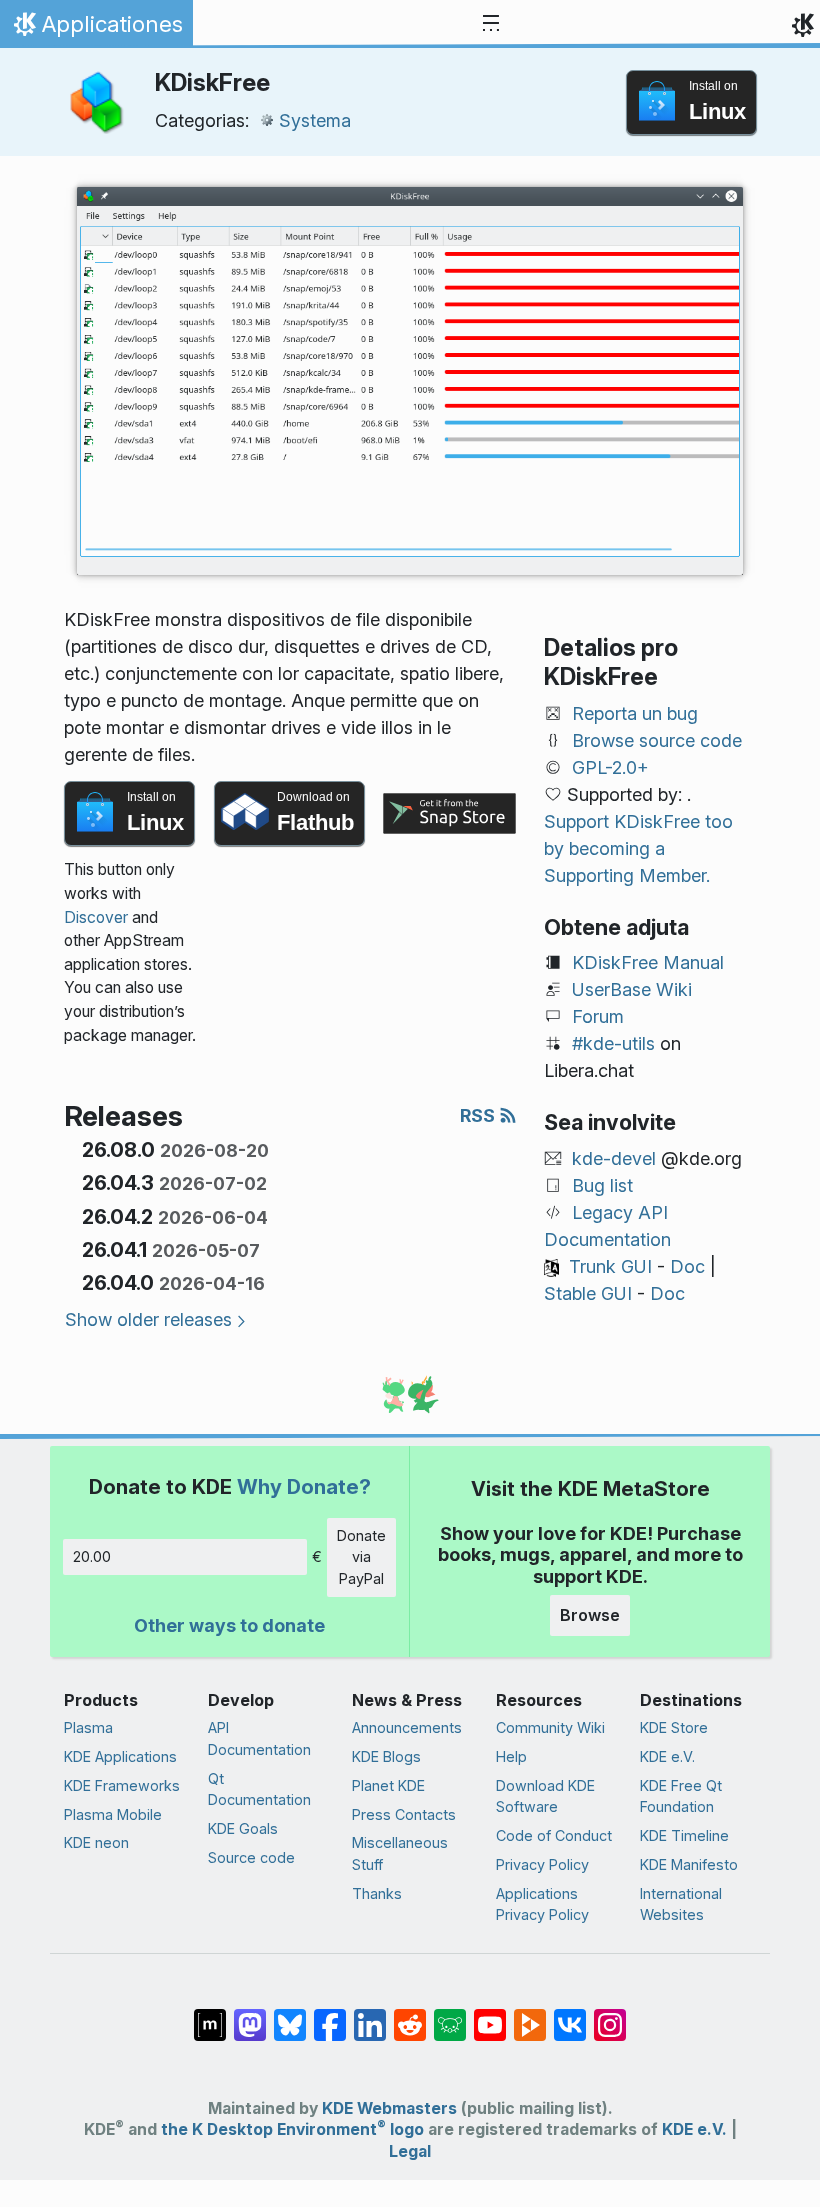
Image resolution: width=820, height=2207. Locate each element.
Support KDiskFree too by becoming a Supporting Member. (638, 848)
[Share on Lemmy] (450, 2015)
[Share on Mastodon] (250, 2015)
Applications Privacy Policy (542, 1904)
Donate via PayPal (361, 1557)
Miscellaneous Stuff (400, 1853)
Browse (590, 1615)
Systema (315, 120)
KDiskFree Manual (648, 962)
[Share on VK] (570, 2015)
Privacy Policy (542, 1864)
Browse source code (657, 740)
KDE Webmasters (389, 2108)
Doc (687, 1266)
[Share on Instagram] (610, 2015)
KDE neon (96, 1842)
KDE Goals (243, 1828)
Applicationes (96, 29)
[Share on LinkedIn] (370, 2015)
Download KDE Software (545, 1796)
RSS (479, 1115)
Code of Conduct (554, 1835)
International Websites (681, 1904)
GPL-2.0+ (610, 767)
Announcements (407, 1727)
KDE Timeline (684, 1835)
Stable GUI (588, 1293)
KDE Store (674, 1727)
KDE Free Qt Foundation (681, 1796)
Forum (598, 1016)
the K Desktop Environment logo (292, 2129)
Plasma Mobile (113, 1814)
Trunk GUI (610, 1266)
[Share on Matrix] (210, 2015)
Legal (410, 2151)
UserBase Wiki (632, 989)
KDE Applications (120, 1756)
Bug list (602, 1185)
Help (511, 1756)
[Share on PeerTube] (530, 2015)
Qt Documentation (259, 1789)
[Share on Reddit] (410, 2015)
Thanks (377, 1893)
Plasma (88, 1727)
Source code (251, 1857)
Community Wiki (550, 1727)
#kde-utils (613, 1043)
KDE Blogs (386, 1756)
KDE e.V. (667, 1756)
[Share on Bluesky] (290, 2015)
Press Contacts (404, 1814)
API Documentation (259, 1738)
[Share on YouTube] (490, 2015)
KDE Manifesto (689, 1864)
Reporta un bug (635, 713)
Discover (96, 917)
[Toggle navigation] (491, 24)
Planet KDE (388, 1785)
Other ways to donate (229, 1625)
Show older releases (148, 1319)
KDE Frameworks (122, 1785)
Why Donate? (304, 1486)
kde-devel (614, 1158)
